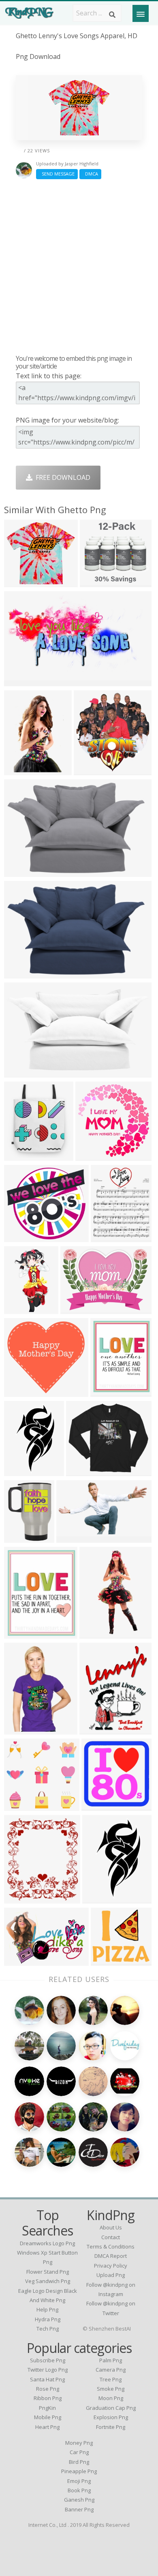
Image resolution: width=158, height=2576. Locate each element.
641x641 (95, 1729)
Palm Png (111, 2360)
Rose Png (48, 2389)
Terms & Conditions (111, 2246)
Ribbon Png (48, 2398)
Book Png (79, 2490)
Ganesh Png (79, 2500)
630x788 (19, 1634)
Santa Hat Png (47, 2379)
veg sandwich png (48, 2281)
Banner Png (79, 2509)
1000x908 (21, 1237)
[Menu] (141, 13)
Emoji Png (79, 2481)
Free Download (61, 477)
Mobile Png (48, 2417)
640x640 (76, 1309)
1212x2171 (22, 1471)
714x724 (91, 1156)
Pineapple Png (79, 2471)
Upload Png (111, 2275)
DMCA (90, 174)
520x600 (19, 1898)
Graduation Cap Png (111, 2408)
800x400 (19, 681)
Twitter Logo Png (48, 2370)
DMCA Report (111, 2256)
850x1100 (108, 1237)
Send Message (57, 174)
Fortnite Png (111, 2427)
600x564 (19, 1806)
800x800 (19, 1156)
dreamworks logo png (47, 2243)
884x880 (97, 1806)
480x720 (19, 770)
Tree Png (111, 2379)
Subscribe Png (48, 2360)
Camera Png (111, 2370)
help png (47, 2309)
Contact (111, 2237)
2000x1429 (22, 1072)
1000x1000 (98, 582)
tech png (48, 2329)
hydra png (48, 2319)
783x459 (72, 1538)
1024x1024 (22, 1309)
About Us (111, 2227)
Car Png (79, 2452)
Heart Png (47, 2427)
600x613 (106, 1961)
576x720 (106, 1392)
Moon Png (111, 2398)
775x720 (19, 1392)
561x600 (89, 770)
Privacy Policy (111, 2266)
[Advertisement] (79, 267)
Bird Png (79, 2462)
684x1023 (96, 1634)
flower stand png (48, 2272)
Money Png (79, 2443)
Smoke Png (111, 2389)
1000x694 (21, 1961)
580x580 (19, 582)
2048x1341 (22, 872)
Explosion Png (111, 2417)
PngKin (47, 2408)
